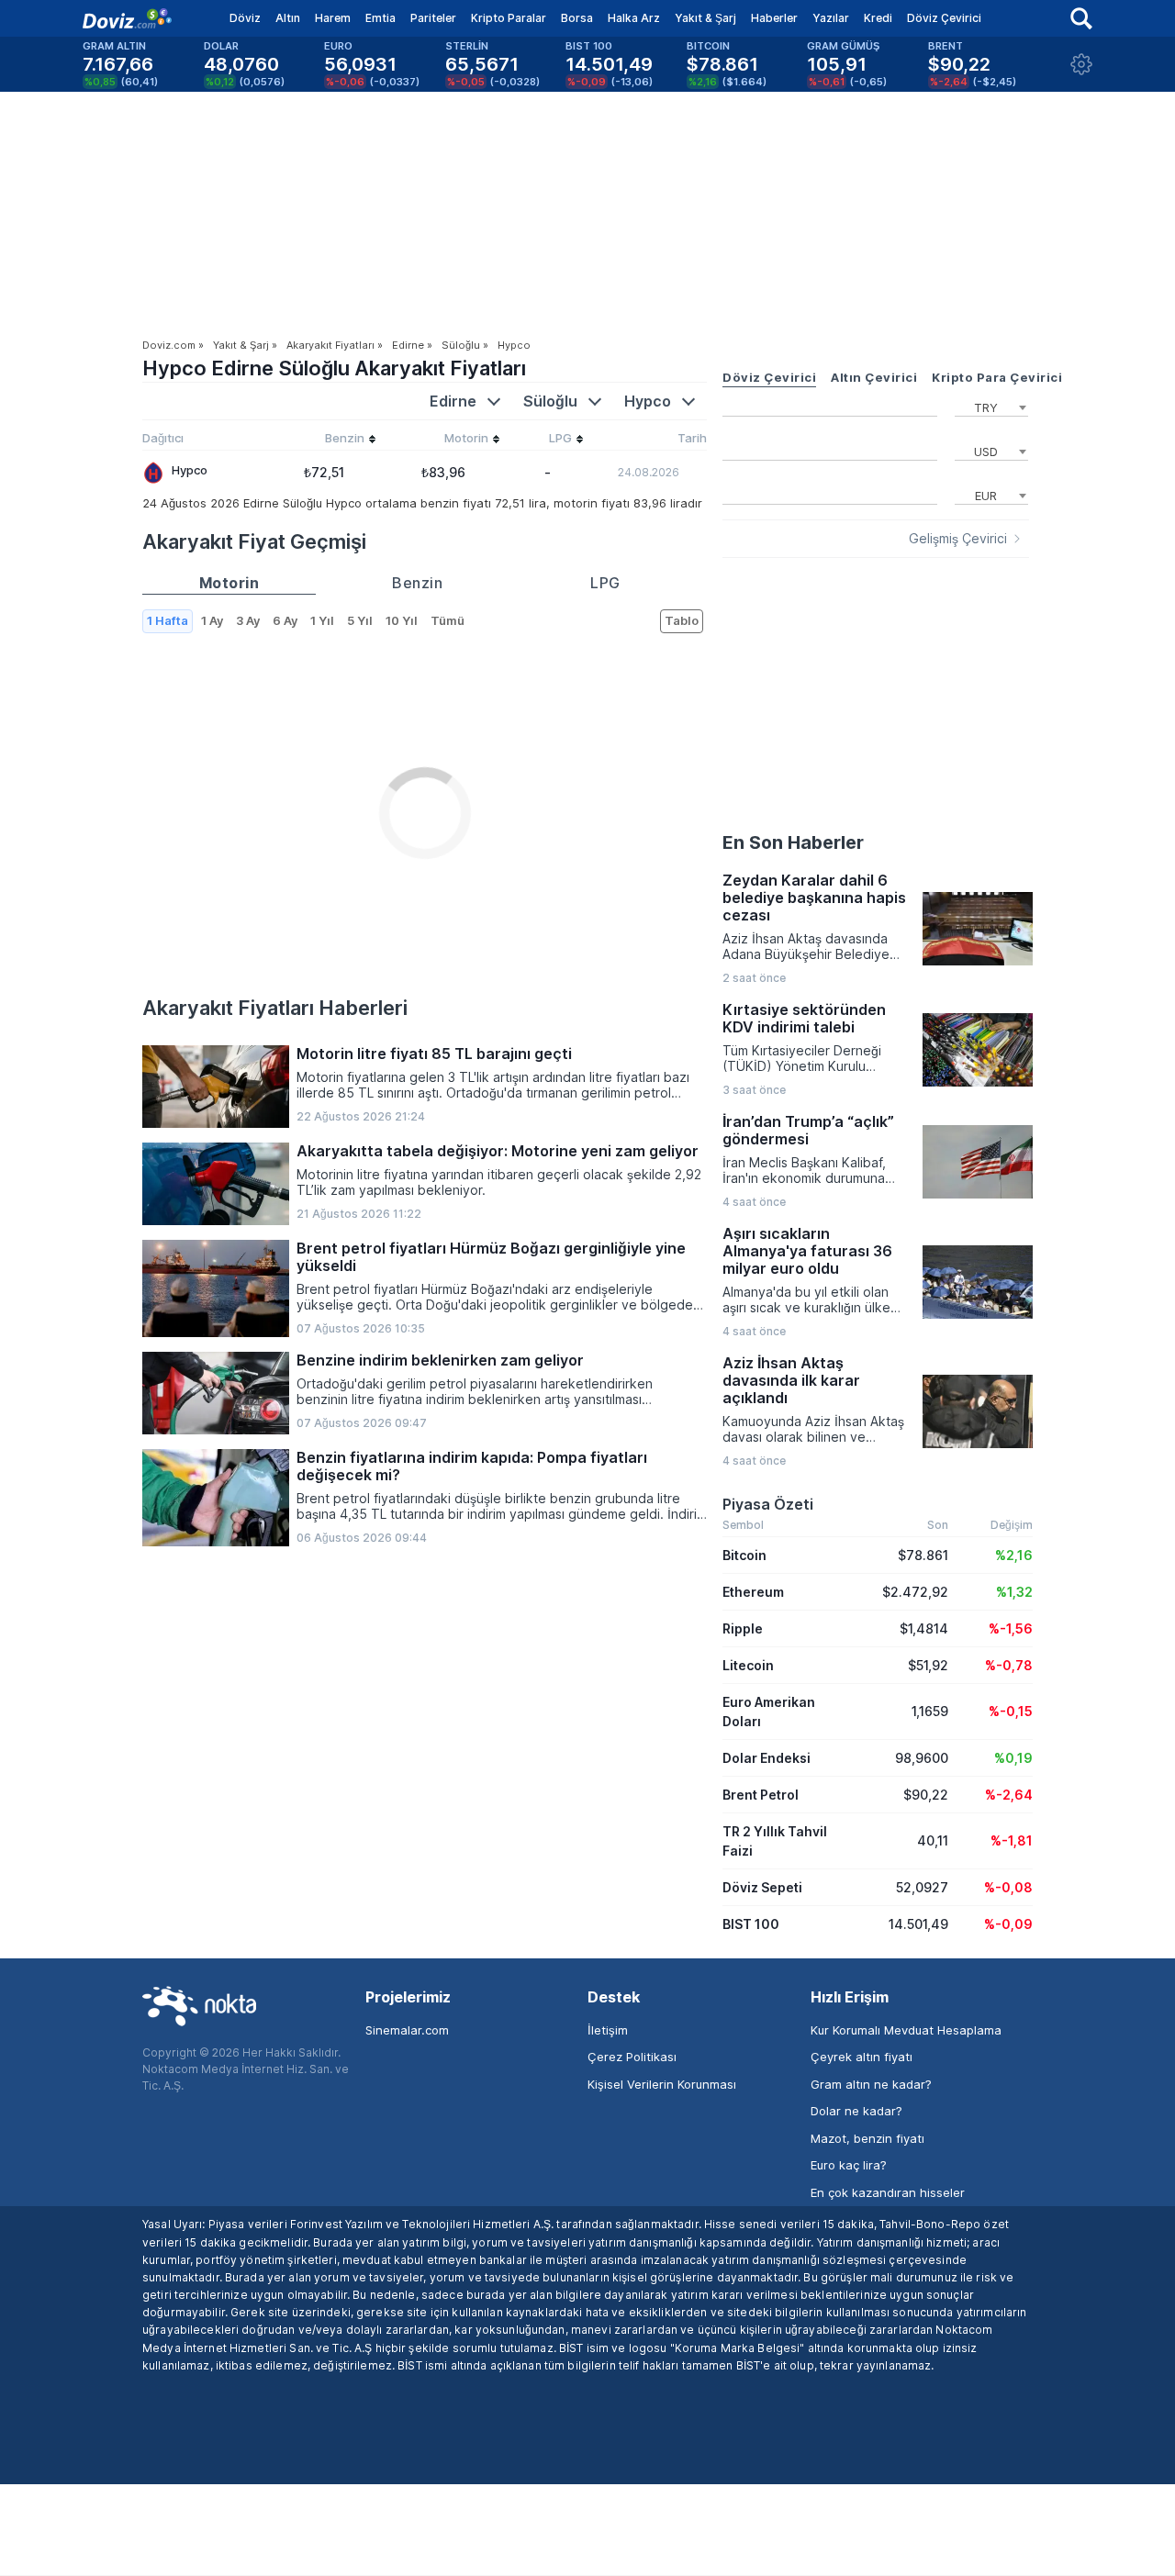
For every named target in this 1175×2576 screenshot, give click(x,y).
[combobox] (991, 406)
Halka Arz (634, 18)
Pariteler (433, 18)
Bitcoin (744, 1555)
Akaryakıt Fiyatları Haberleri (275, 1008)
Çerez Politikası (632, 2057)
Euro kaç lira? (849, 2165)
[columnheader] (324, 440)
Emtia (380, 18)
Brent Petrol (761, 1795)
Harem (333, 18)
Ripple (743, 1628)
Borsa (577, 18)
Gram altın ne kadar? (871, 2084)
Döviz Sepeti (762, 1887)
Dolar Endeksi (767, 1758)
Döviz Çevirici (944, 18)
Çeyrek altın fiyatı (862, 2057)
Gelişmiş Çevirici (958, 539)
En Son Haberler (793, 842)
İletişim (608, 2030)
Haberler (774, 18)
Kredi (878, 18)
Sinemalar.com (407, 2030)
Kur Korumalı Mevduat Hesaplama (906, 2030)
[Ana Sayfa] (127, 18)
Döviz (245, 18)
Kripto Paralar (509, 18)
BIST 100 (751, 1924)
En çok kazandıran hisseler (888, 2192)
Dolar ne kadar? (856, 2111)
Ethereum (753, 1592)
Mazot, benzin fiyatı (867, 2138)
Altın (288, 18)
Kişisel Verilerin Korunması (662, 2084)
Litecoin (748, 1665)
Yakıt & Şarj (705, 18)
